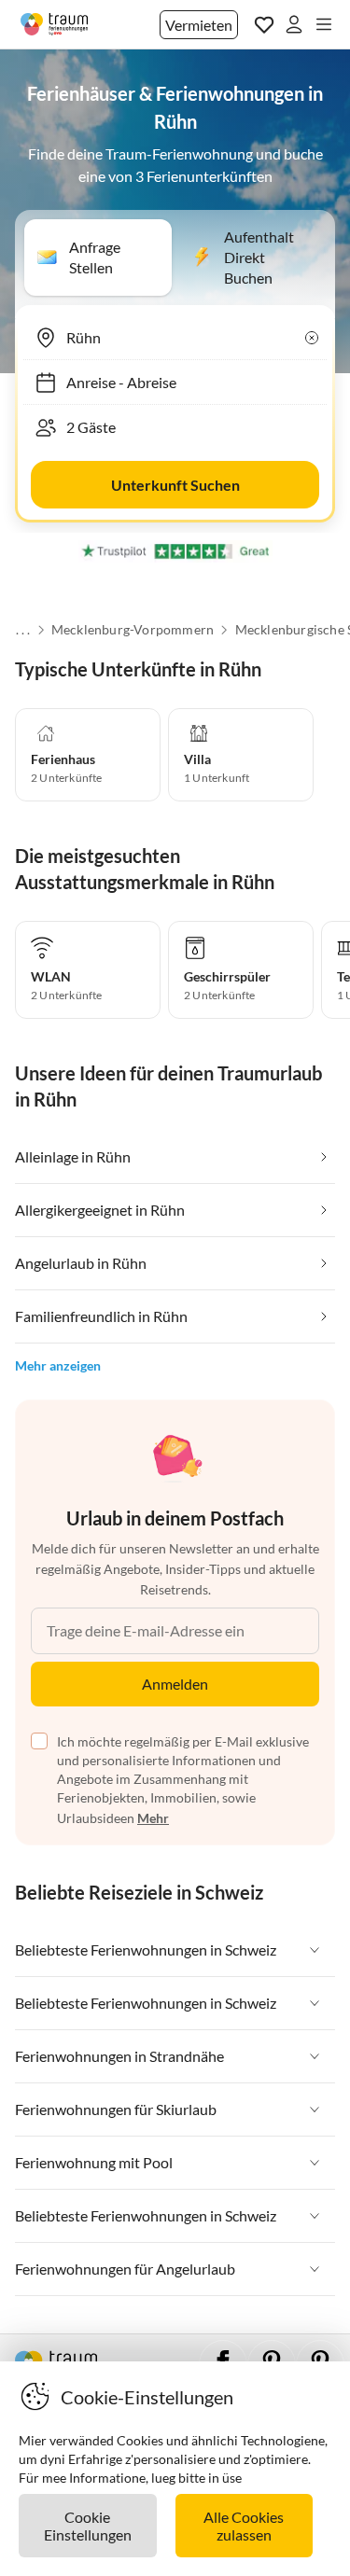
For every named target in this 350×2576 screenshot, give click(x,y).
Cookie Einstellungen (88, 2526)
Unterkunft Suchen (175, 485)
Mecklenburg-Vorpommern (132, 630)
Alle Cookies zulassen (244, 2526)
